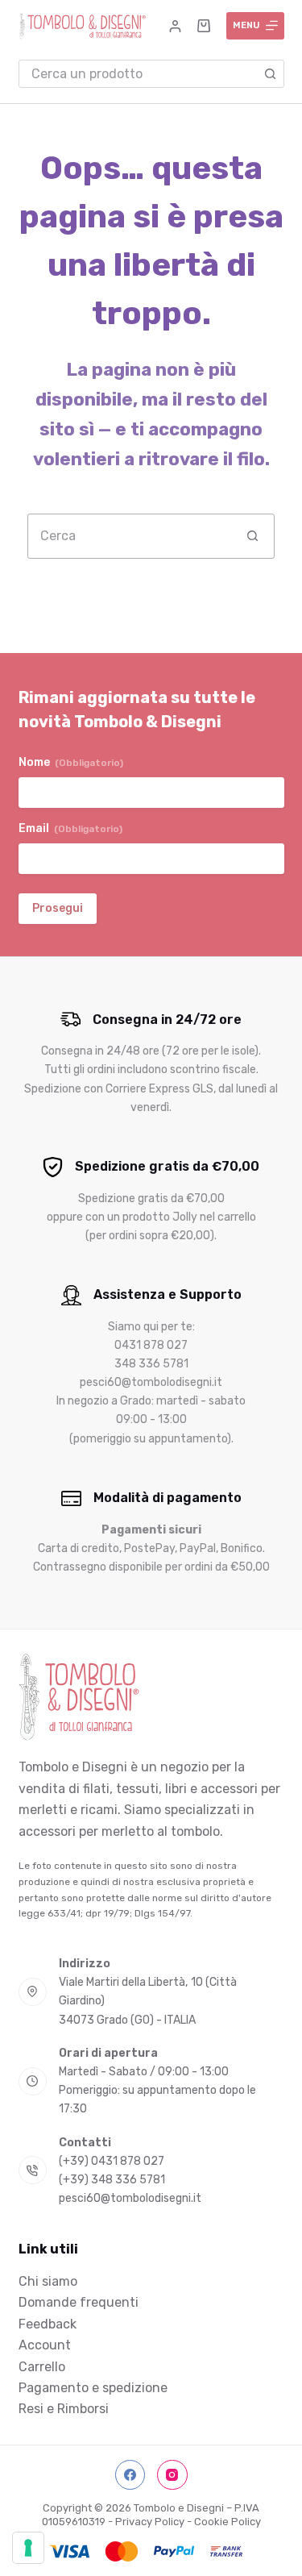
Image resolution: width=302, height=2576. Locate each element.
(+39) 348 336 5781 (112, 2180)
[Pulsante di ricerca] (270, 74)
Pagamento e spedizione (93, 2388)
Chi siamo (48, 2281)
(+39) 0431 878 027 (112, 2161)
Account (45, 2345)
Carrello (42, 2367)
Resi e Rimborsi (64, 2409)
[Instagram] (172, 2475)
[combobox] (138, 74)
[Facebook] (130, 2475)
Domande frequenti (79, 2302)
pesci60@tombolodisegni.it (130, 2198)
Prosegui (58, 908)
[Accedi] (175, 26)
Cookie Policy (228, 2522)
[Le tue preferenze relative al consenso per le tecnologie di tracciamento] (28, 2548)
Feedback (48, 2324)
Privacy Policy (150, 2522)
